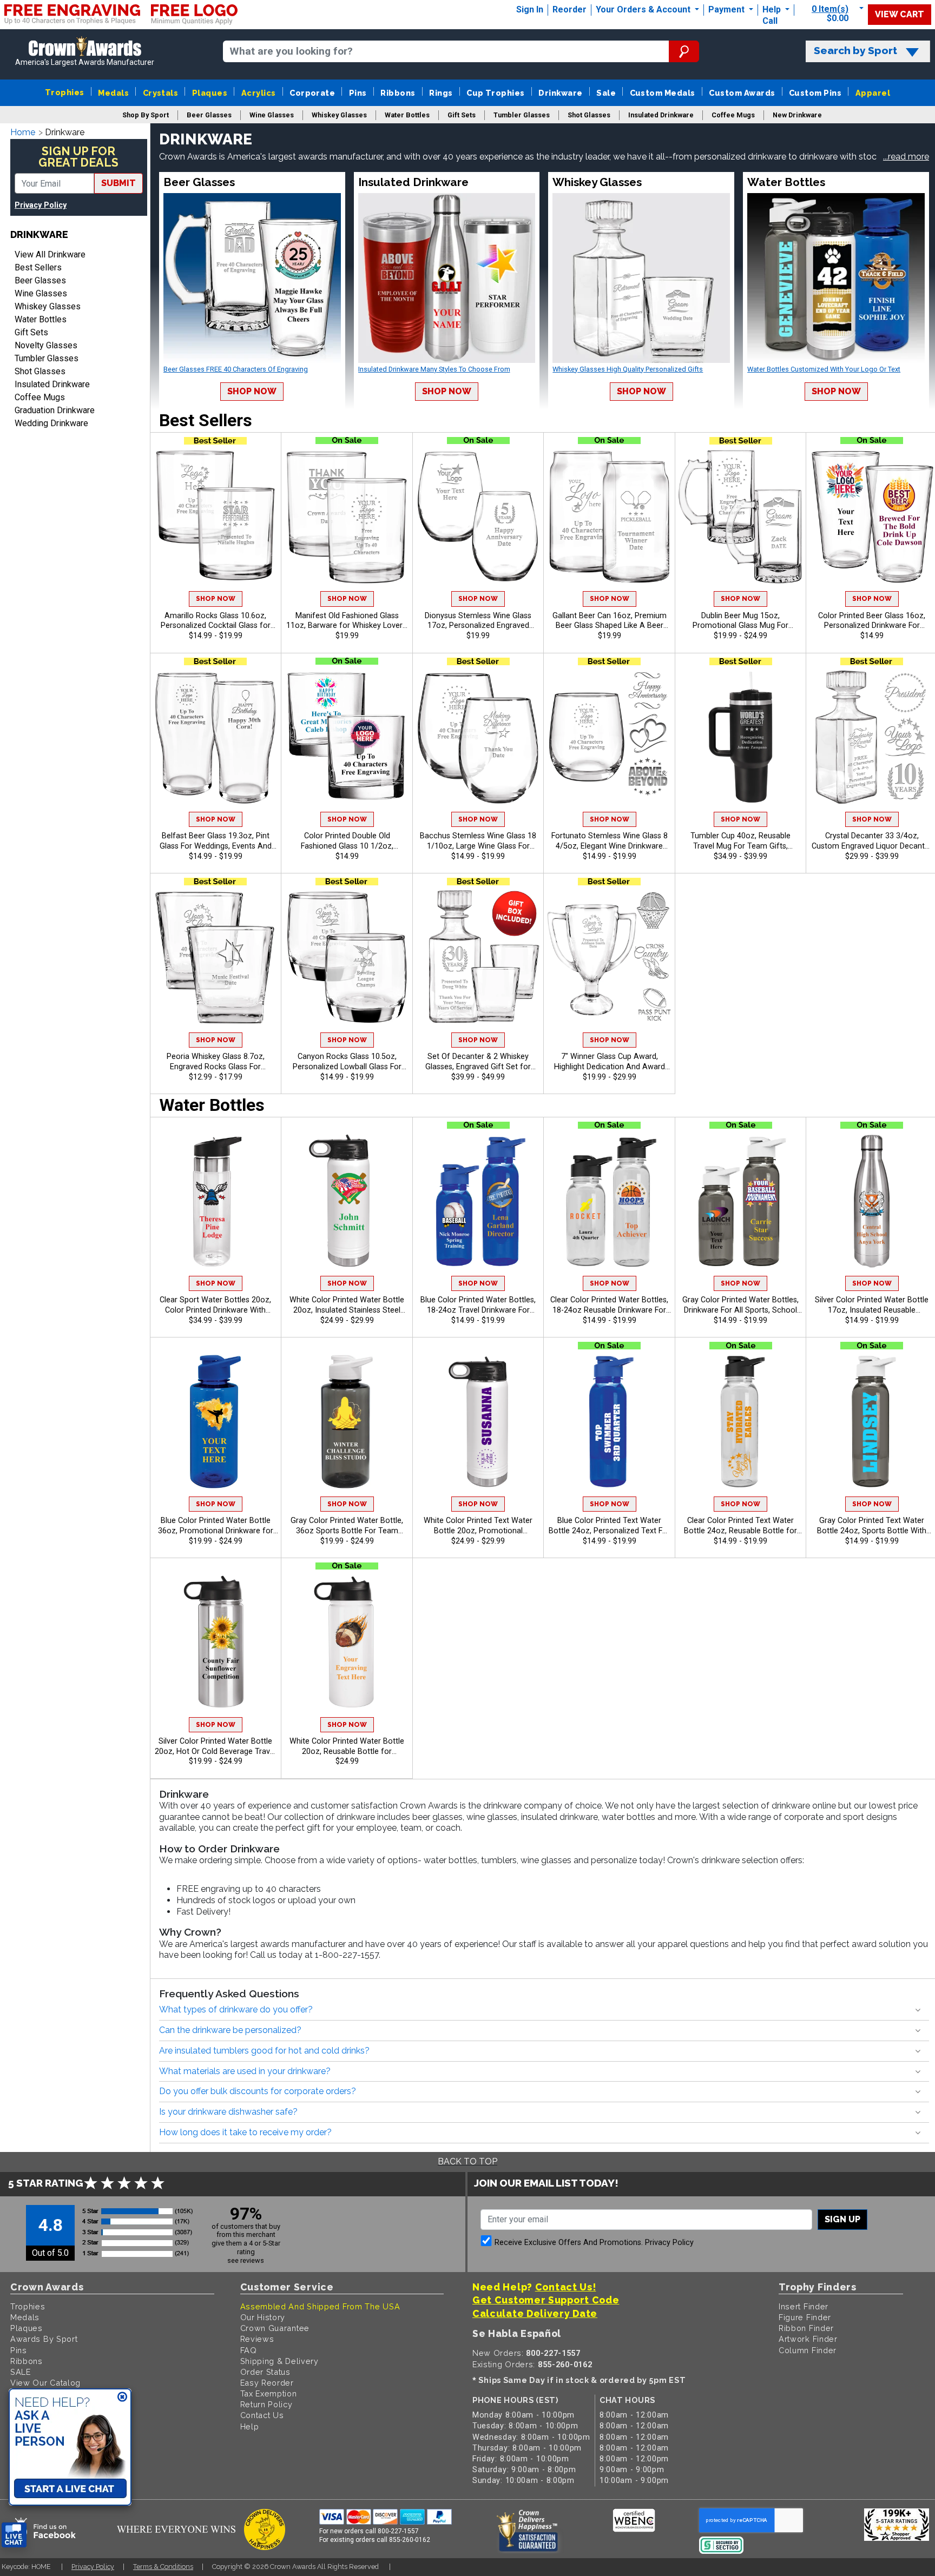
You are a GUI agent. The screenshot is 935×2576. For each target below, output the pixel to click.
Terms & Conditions (163, 2567)
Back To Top (467, 2161)
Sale (606, 93)
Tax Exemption (269, 2393)
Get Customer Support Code (546, 2300)
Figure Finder (805, 2317)
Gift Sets (31, 332)
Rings (441, 93)
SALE (21, 2372)
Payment (727, 9)
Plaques (210, 93)
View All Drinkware (50, 254)
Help (772, 9)
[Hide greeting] (122, 2398)
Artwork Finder (808, 2339)
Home (23, 132)
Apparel (873, 93)
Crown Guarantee (275, 2328)
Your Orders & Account (644, 9)
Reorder (569, 9)
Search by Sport (855, 51)
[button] (906, 157)
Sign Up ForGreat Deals (78, 157)
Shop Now (252, 391)
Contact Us (262, 2415)
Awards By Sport (44, 2339)
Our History (263, 2317)
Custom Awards (742, 93)
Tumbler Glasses (47, 358)
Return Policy (266, 2404)
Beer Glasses (40, 280)
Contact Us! (566, 2287)
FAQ (249, 2350)
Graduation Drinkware (55, 410)
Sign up (842, 2219)
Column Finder (808, 2350)
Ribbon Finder (806, 2328)
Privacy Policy (41, 205)
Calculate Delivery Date (535, 2313)
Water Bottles (41, 319)
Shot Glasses (40, 371)
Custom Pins (815, 93)
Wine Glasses (41, 293)
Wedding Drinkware (51, 423)
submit (118, 183)
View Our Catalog (45, 2383)
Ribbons (398, 93)
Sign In (530, 9)
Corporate (312, 93)
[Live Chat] (14, 2535)
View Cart (900, 14)
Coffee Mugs (40, 397)
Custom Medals (663, 93)
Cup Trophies (496, 93)
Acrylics (259, 93)
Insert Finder (804, 2306)
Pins (358, 93)
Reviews (257, 2339)
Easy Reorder (267, 2383)
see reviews (246, 2260)
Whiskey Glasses (48, 306)
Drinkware (560, 93)
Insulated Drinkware (52, 384)
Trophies (65, 92)
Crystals (161, 93)
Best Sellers (38, 267)
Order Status (265, 2372)
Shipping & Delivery (279, 2361)
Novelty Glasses (46, 345)
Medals (113, 93)
